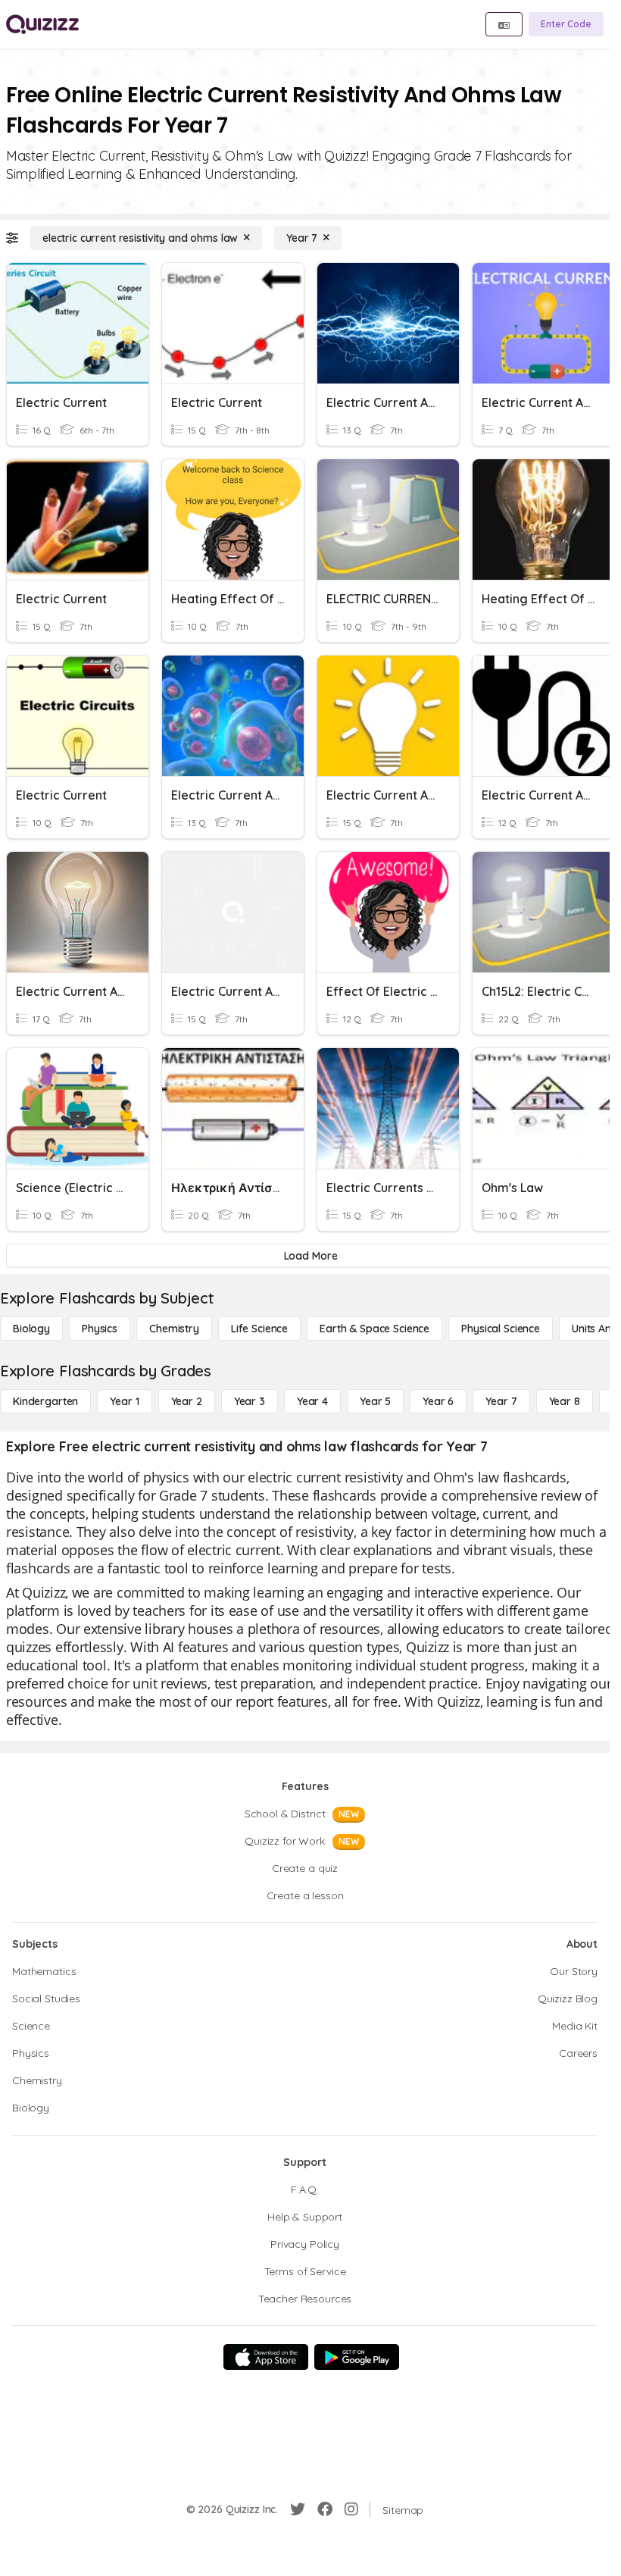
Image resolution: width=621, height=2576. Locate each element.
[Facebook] (325, 2509)
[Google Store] (357, 2357)
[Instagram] (351, 2509)
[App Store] (266, 2357)
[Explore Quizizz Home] (42, 24)
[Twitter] (298, 2509)
